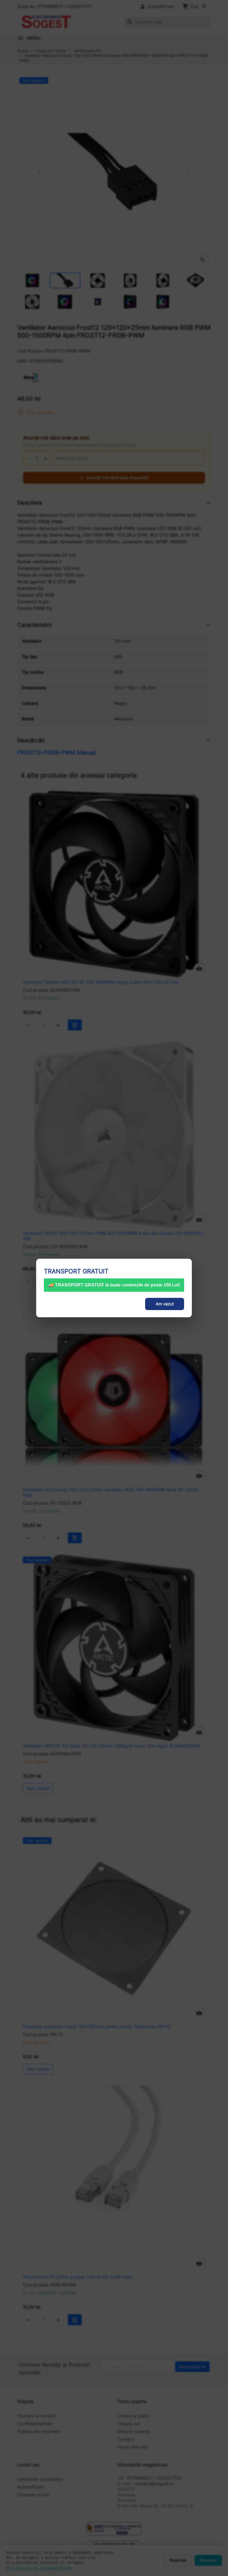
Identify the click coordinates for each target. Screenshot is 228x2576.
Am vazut (165, 1304)
